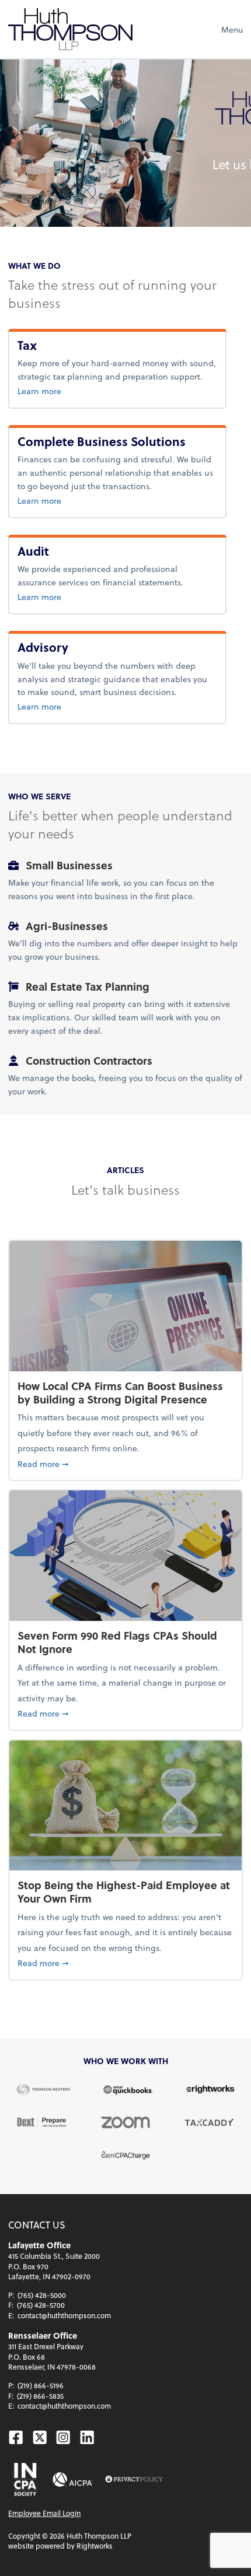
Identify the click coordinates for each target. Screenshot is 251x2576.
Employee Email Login (44, 2513)
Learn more (59, 391)
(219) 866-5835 (40, 2396)
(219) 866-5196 (41, 2385)
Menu (232, 29)
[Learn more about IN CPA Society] (24, 2479)
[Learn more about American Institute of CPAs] (73, 2480)
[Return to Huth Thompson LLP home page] (70, 29)
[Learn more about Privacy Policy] (134, 2480)
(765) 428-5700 (41, 2305)
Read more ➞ (125, 1464)
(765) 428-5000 (42, 2295)
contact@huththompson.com (64, 2315)
